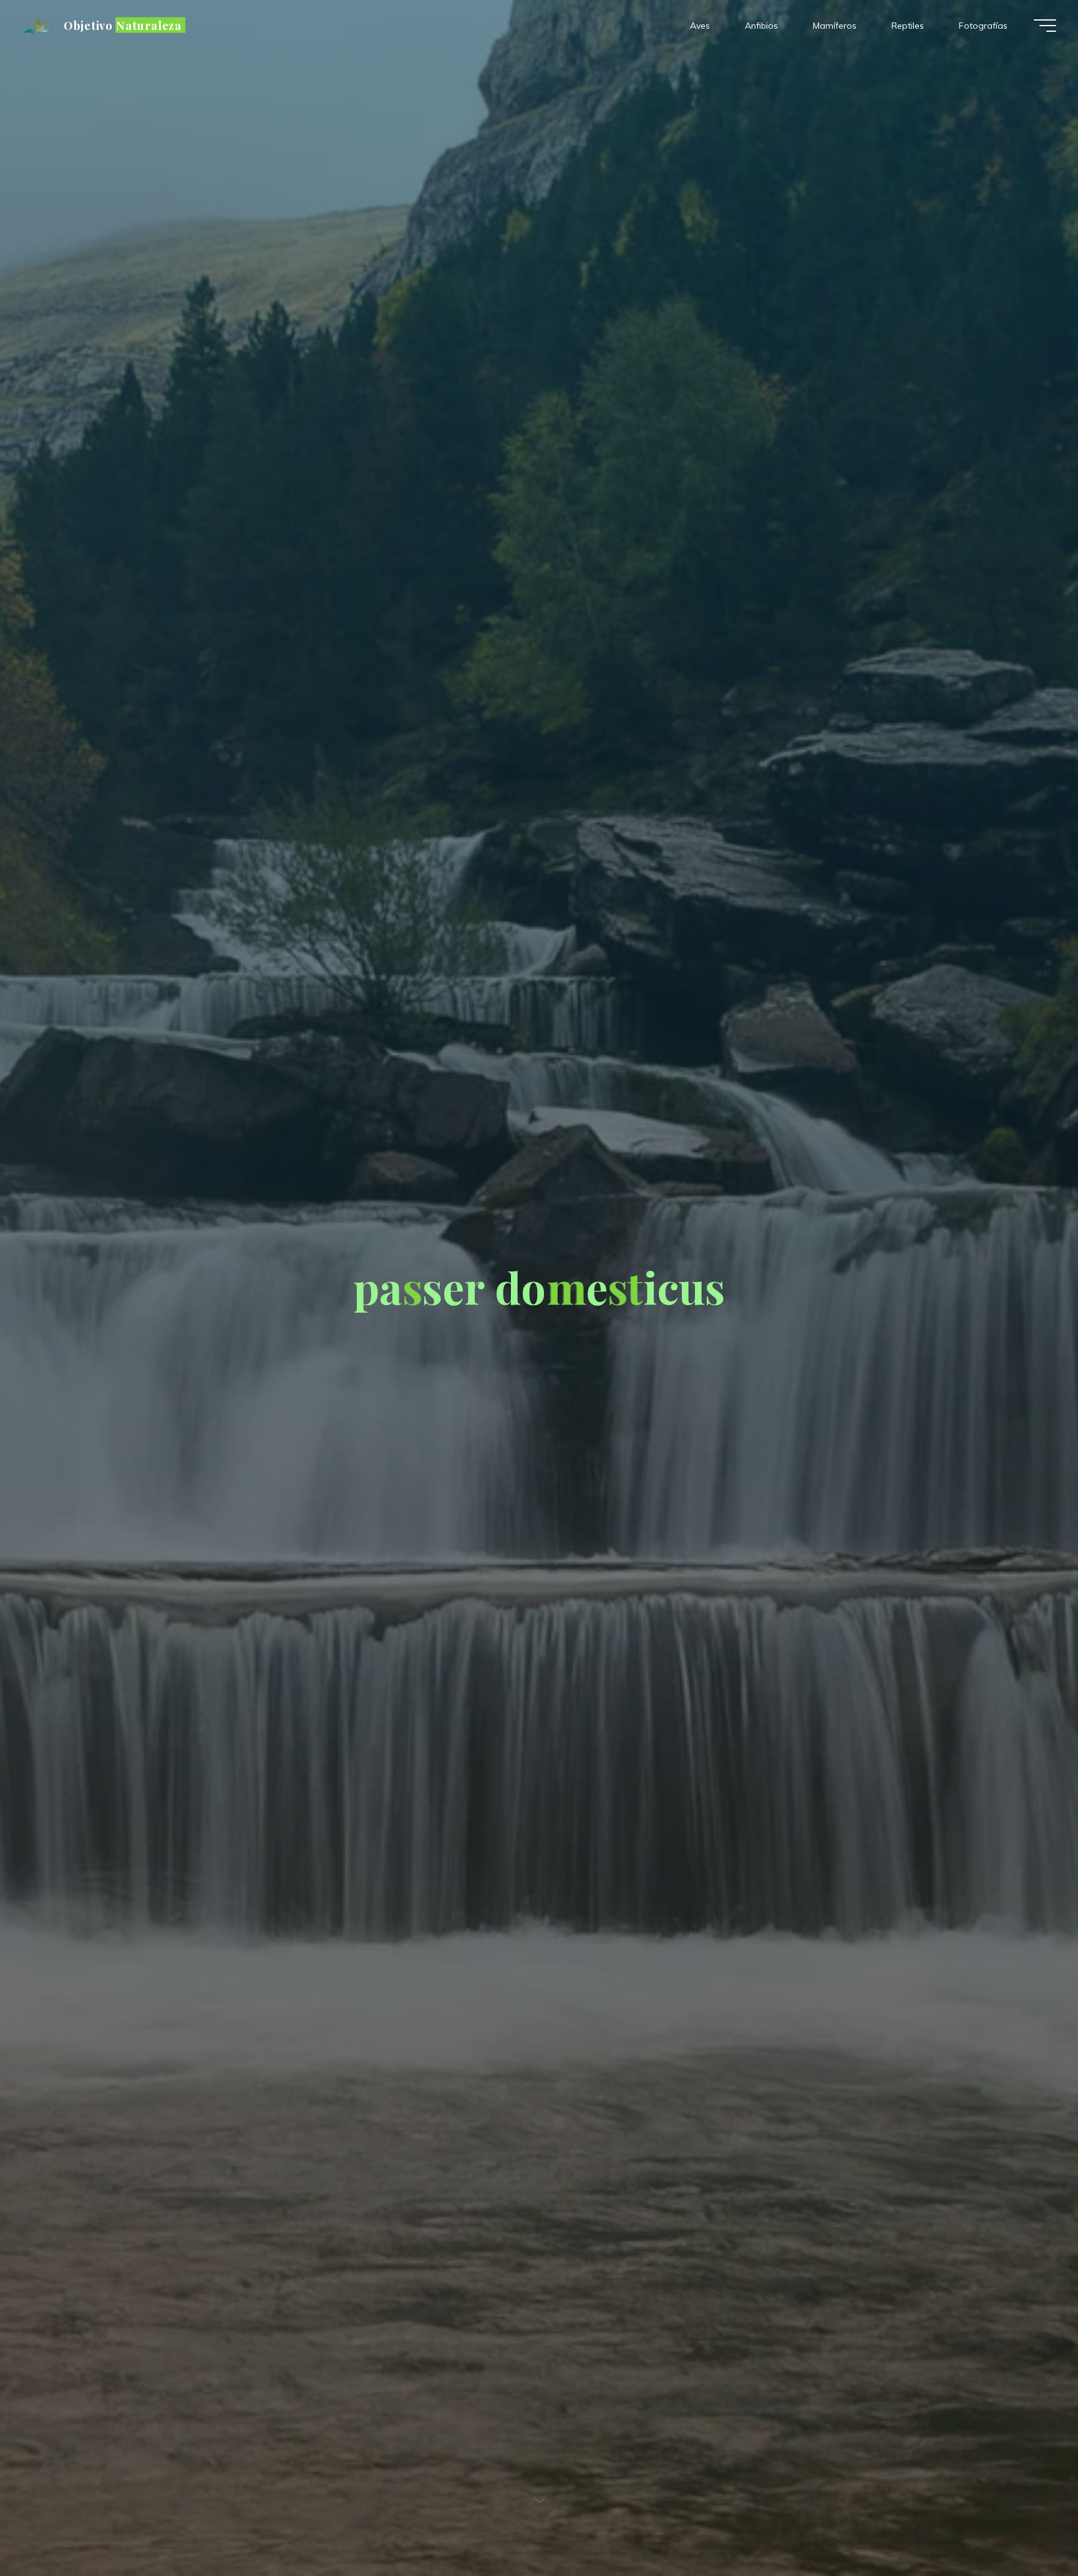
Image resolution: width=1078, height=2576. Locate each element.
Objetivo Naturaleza (123, 25)
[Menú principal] (1045, 26)
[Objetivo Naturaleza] (39, 26)
